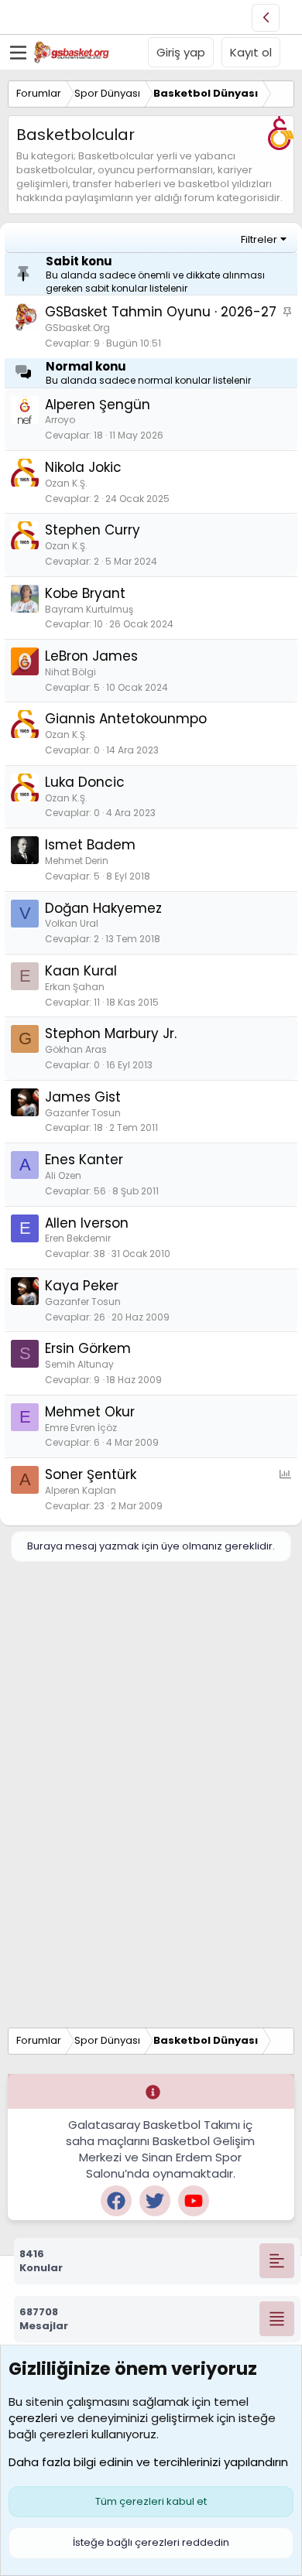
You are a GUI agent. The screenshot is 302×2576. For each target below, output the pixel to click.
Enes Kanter (84, 1160)
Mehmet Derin (77, 861)
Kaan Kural (81, 971)
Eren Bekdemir (78, 1238)
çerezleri (33, 2418)
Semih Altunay (79, 1364)
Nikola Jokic (83, 467)
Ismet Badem (90, 845)
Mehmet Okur (90, 1412)
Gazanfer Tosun (83, 1113)
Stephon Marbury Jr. (111, 1033)
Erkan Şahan (75, 987)
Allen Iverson (87, 1223)
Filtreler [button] (259, 239)
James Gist (83, 1097)
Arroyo (60, 420)
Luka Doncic (85, 782)
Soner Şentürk (91, 1474)
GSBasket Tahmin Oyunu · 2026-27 (161, 312)
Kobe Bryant (85, 593)
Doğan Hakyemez (103, 908)
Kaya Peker (82, 1286)
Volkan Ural (72, 923)
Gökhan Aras (76, 1049)
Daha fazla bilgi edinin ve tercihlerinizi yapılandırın (148, 2462)
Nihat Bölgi (70, 672)
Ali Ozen (63, 1175)
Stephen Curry (93, 530)
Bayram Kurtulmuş (89, 609)
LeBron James (91, 656)
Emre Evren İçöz (81, 1428)
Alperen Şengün (98, 405)
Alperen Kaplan (81, 1490)
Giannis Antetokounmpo (126, 719)
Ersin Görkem (88, 1348)
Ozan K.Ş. (66, 483)
